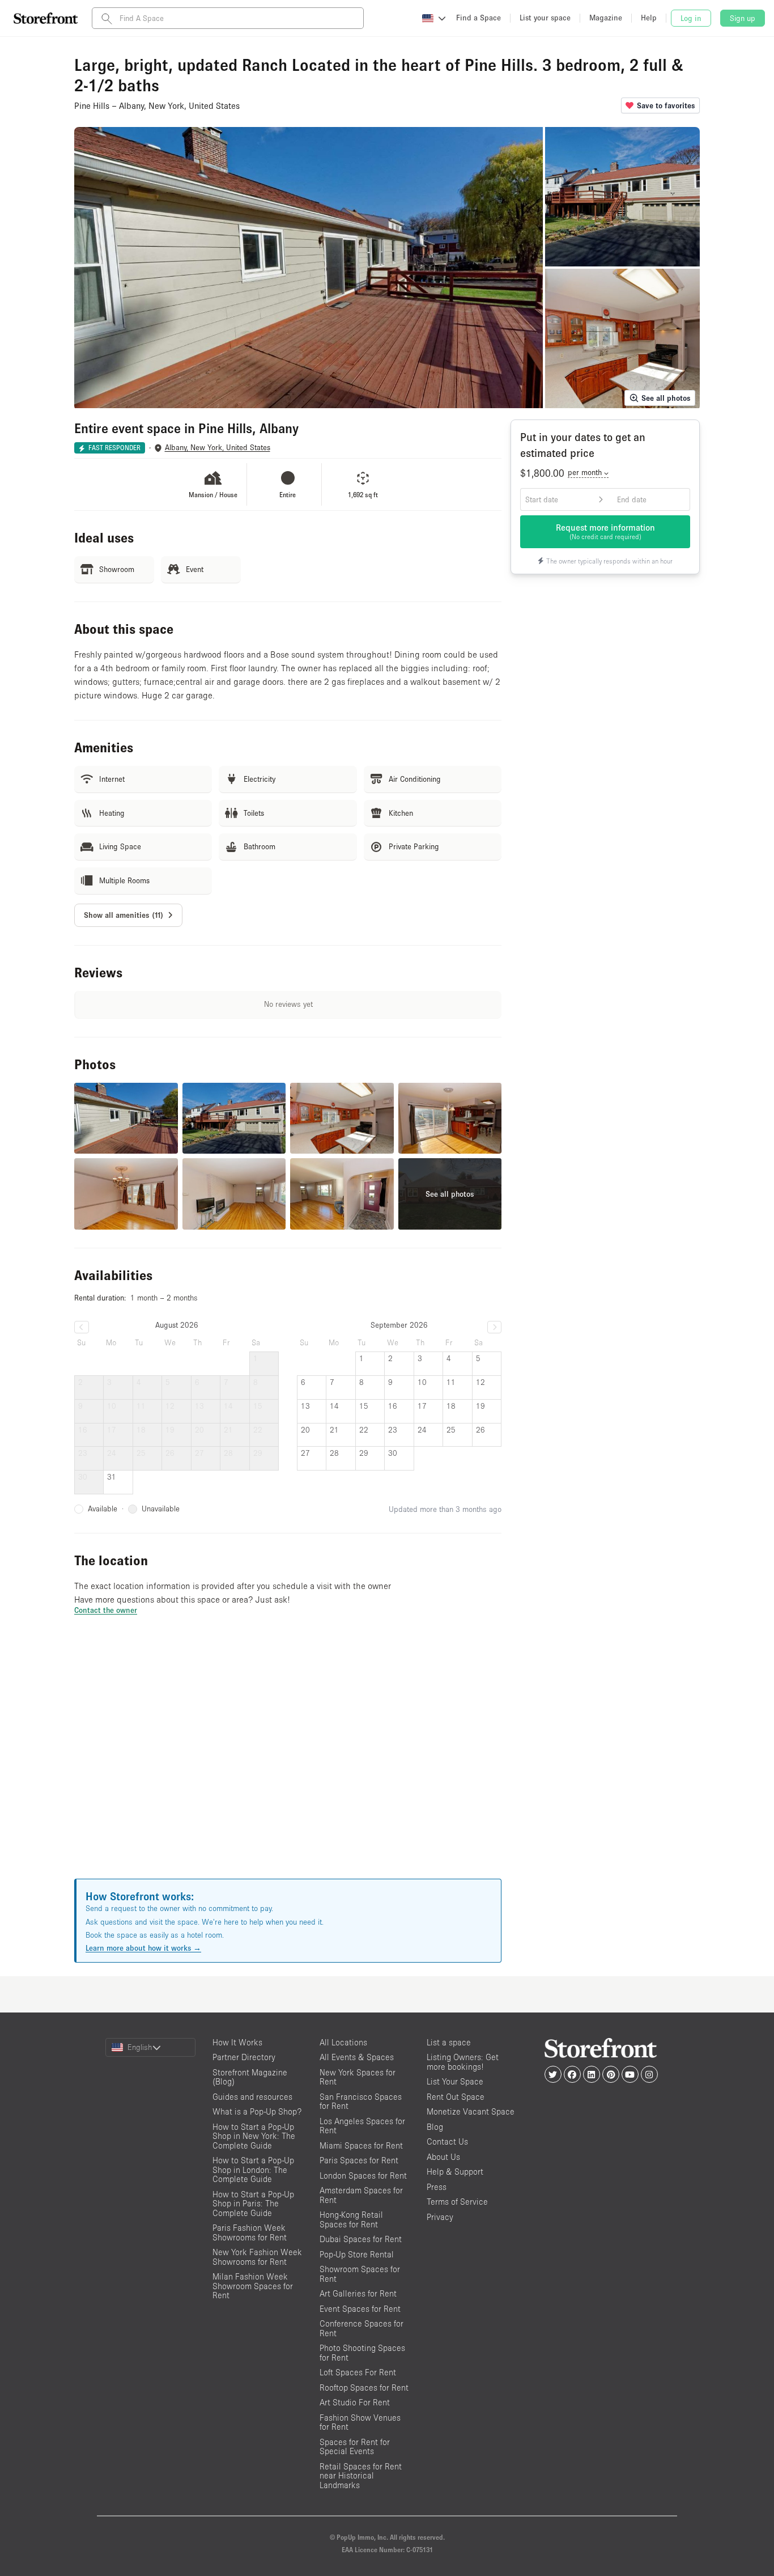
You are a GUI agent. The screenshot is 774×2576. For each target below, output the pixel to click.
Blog (435, 2127)
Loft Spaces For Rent (358, 2372)
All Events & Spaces (357, 2057)
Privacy (440, 2217)
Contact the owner (106, 1610)
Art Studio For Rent (355, 2402)
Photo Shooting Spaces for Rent (362, 2353)
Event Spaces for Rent (360, 2309)
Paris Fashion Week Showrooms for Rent (250, 2232)
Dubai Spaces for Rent (361, 2239)
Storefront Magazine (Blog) (250, 2077)
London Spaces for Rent (363, 2175)
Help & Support (455, 2172)
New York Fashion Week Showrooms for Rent (257, 2257)
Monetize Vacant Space (471, 2111)
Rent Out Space (456, 2097)
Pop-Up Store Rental (357, 2254)
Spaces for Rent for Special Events (355, 2447)
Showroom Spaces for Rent (360, 2274)
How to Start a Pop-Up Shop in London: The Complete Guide (253, 2170)
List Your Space (455, 2081)
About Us (443, 2157)
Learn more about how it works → (143, 1948)
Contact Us (447, 2141)
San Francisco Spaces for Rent (361, 2102)
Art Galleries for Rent (358, 2293)
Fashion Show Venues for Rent (360, 2422)
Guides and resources (252, 2097)
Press (437, 2187)
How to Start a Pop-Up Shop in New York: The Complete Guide (254, 2136)
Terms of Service (457, 2202)
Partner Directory (244, 2057)
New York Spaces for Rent (358, 2077)
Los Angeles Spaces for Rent (362, 2126)
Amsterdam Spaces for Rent (361, 2195)
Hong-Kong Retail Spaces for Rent (351, 2219)
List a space (449, 2042)
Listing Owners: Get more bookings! (463, 2062)
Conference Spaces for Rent (362, 2328)
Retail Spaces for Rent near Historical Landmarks (361, 2476)
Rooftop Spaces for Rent (364, 2388)
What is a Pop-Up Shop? (257, 2111)
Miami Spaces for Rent (361, 2145)
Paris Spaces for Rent (359, 2160)
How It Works (237, 2042)
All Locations (343, 2042)
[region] (288, 1761)
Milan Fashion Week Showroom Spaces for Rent (253, 2286)
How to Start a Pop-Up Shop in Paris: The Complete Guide (253, 2204)
